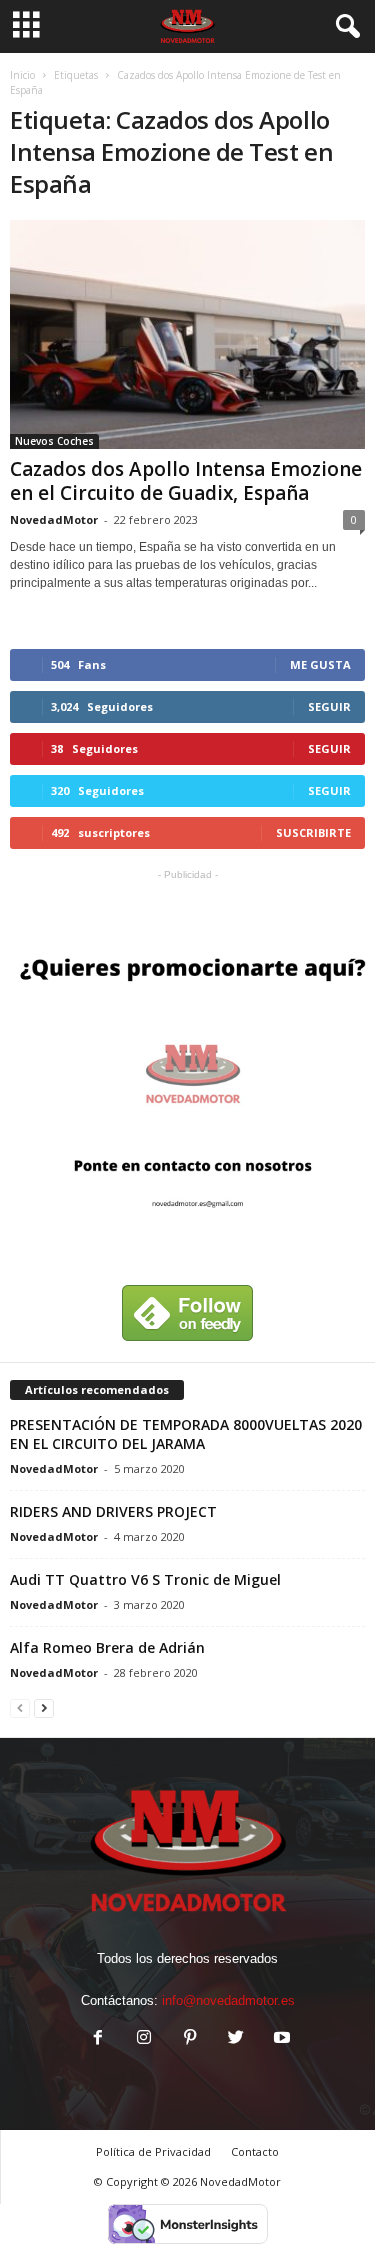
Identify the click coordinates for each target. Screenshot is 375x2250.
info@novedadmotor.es (228, 2000)
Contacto (255, 2151)
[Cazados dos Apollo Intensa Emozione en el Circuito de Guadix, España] (187, 334)
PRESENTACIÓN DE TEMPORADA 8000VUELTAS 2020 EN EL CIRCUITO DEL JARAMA (186, 1434)
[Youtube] (280, 2039)
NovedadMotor (54, 519)
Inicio (22, 75)
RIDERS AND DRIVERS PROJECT (113, 1511)
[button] (344, 27)
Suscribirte (313, 832)
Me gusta (320, 664)
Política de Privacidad (153, 2151)
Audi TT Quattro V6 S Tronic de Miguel (145, 1579)
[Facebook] (98, 2039)
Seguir (329, 706)
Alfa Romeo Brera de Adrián (107, 1647)
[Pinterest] (190, 2039)
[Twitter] (236, 2039)
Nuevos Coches (54, 441)
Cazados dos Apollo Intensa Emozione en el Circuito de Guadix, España (186, 481)
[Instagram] (144, 2039)
